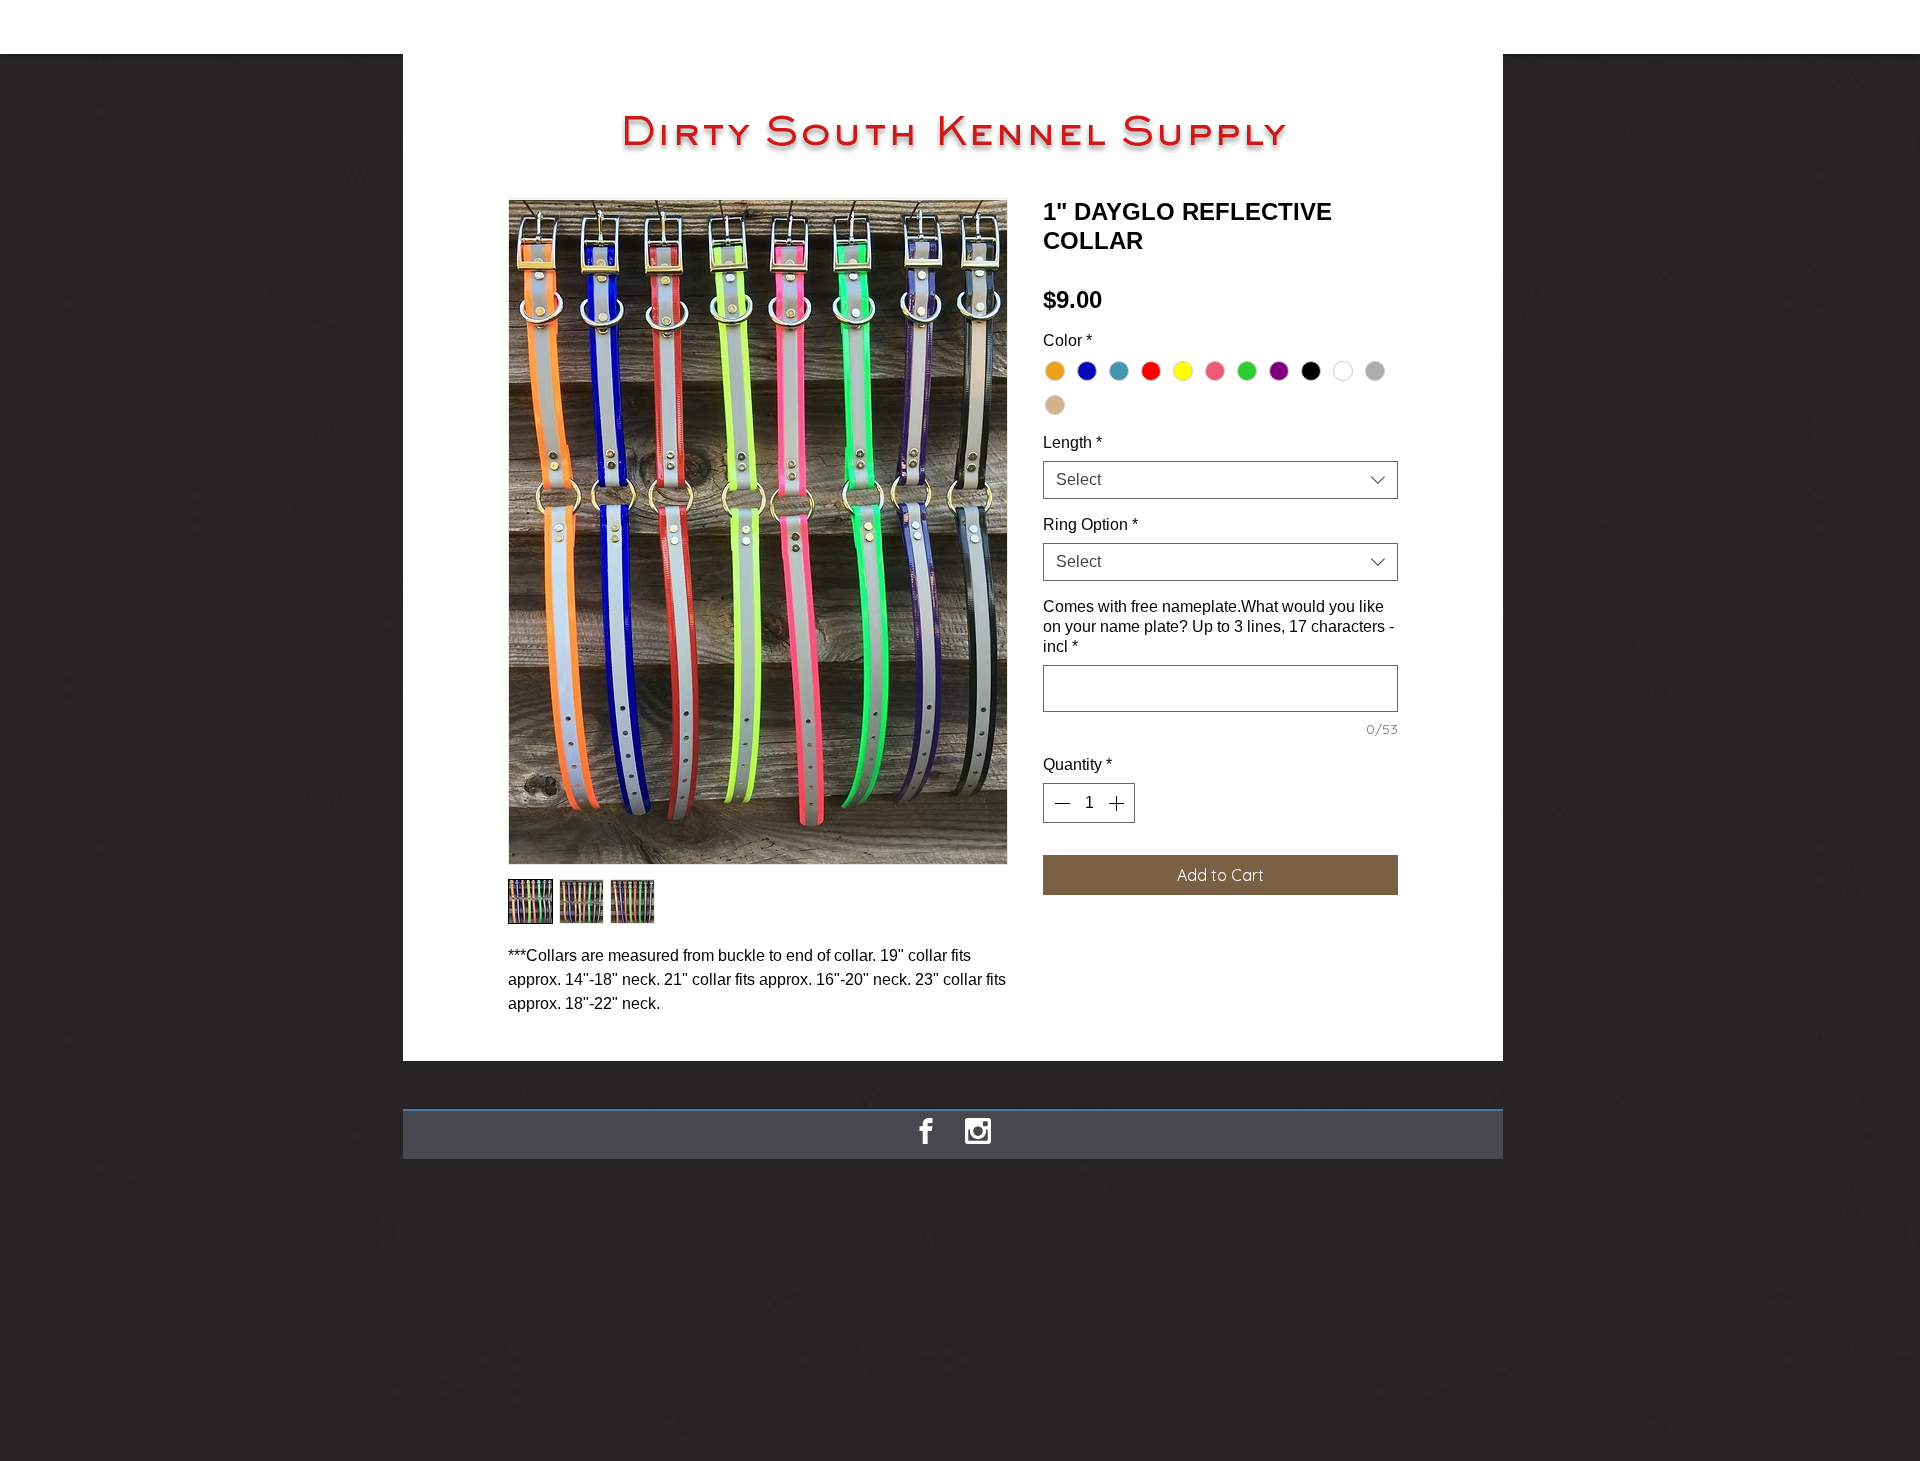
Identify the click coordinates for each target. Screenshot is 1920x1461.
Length (1072, 442)
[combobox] (1220, 480)
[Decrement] (1060, 803)
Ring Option (1090, 524)
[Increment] (1118, 803)
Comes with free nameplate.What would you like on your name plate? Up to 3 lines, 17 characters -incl (1218, 626)
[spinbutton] (1089, 803)
